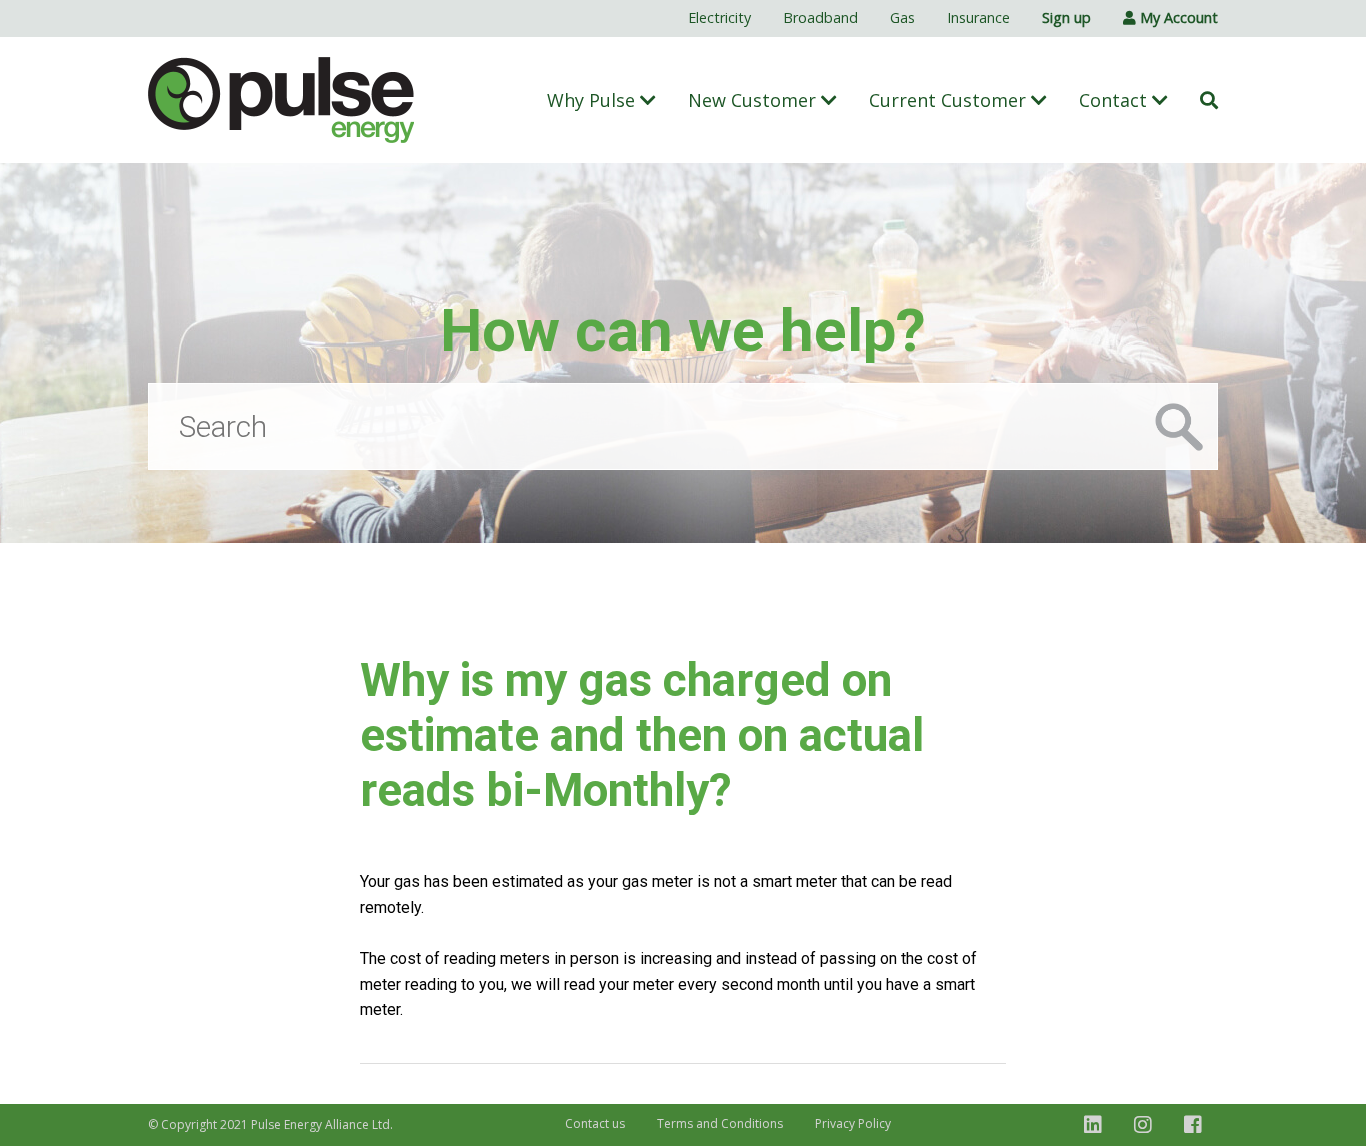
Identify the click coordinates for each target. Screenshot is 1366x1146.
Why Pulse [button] (593, 100)
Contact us (595, 1123)
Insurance (978, 17)
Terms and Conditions (720, 1123)
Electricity (719, 17)
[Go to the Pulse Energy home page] (282, 100)
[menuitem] (719, 18)
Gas (902, 17)
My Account (1177, 17)
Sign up (1066, 17)
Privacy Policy (853, 1123)
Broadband (820, 17)
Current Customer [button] (950, 100)
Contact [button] (1115, 100)
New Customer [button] (754, 100)
